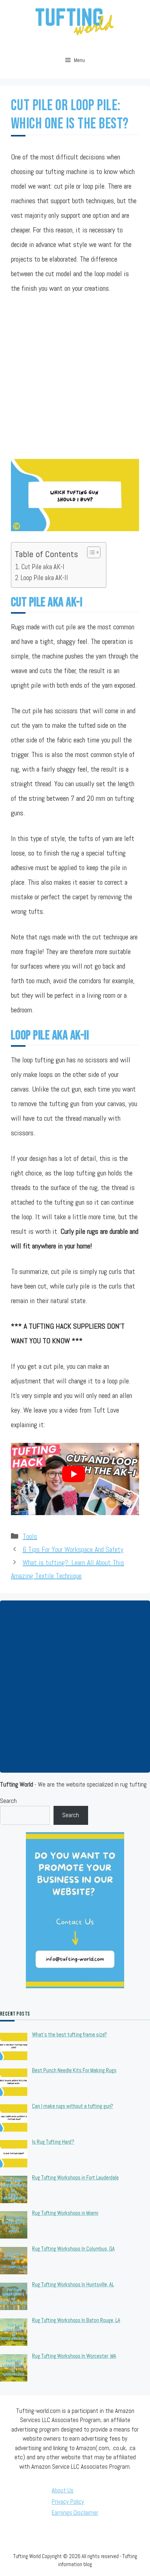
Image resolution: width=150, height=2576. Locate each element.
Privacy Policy (68, 2502)
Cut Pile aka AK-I (43, 567)
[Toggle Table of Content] (90, 552)
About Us (63, 2490)
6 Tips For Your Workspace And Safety (73, 1549)
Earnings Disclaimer (75, 2513)
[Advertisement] (75, 382)
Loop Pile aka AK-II (44, 578)
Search (8, 1801)
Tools (30, 1536)
